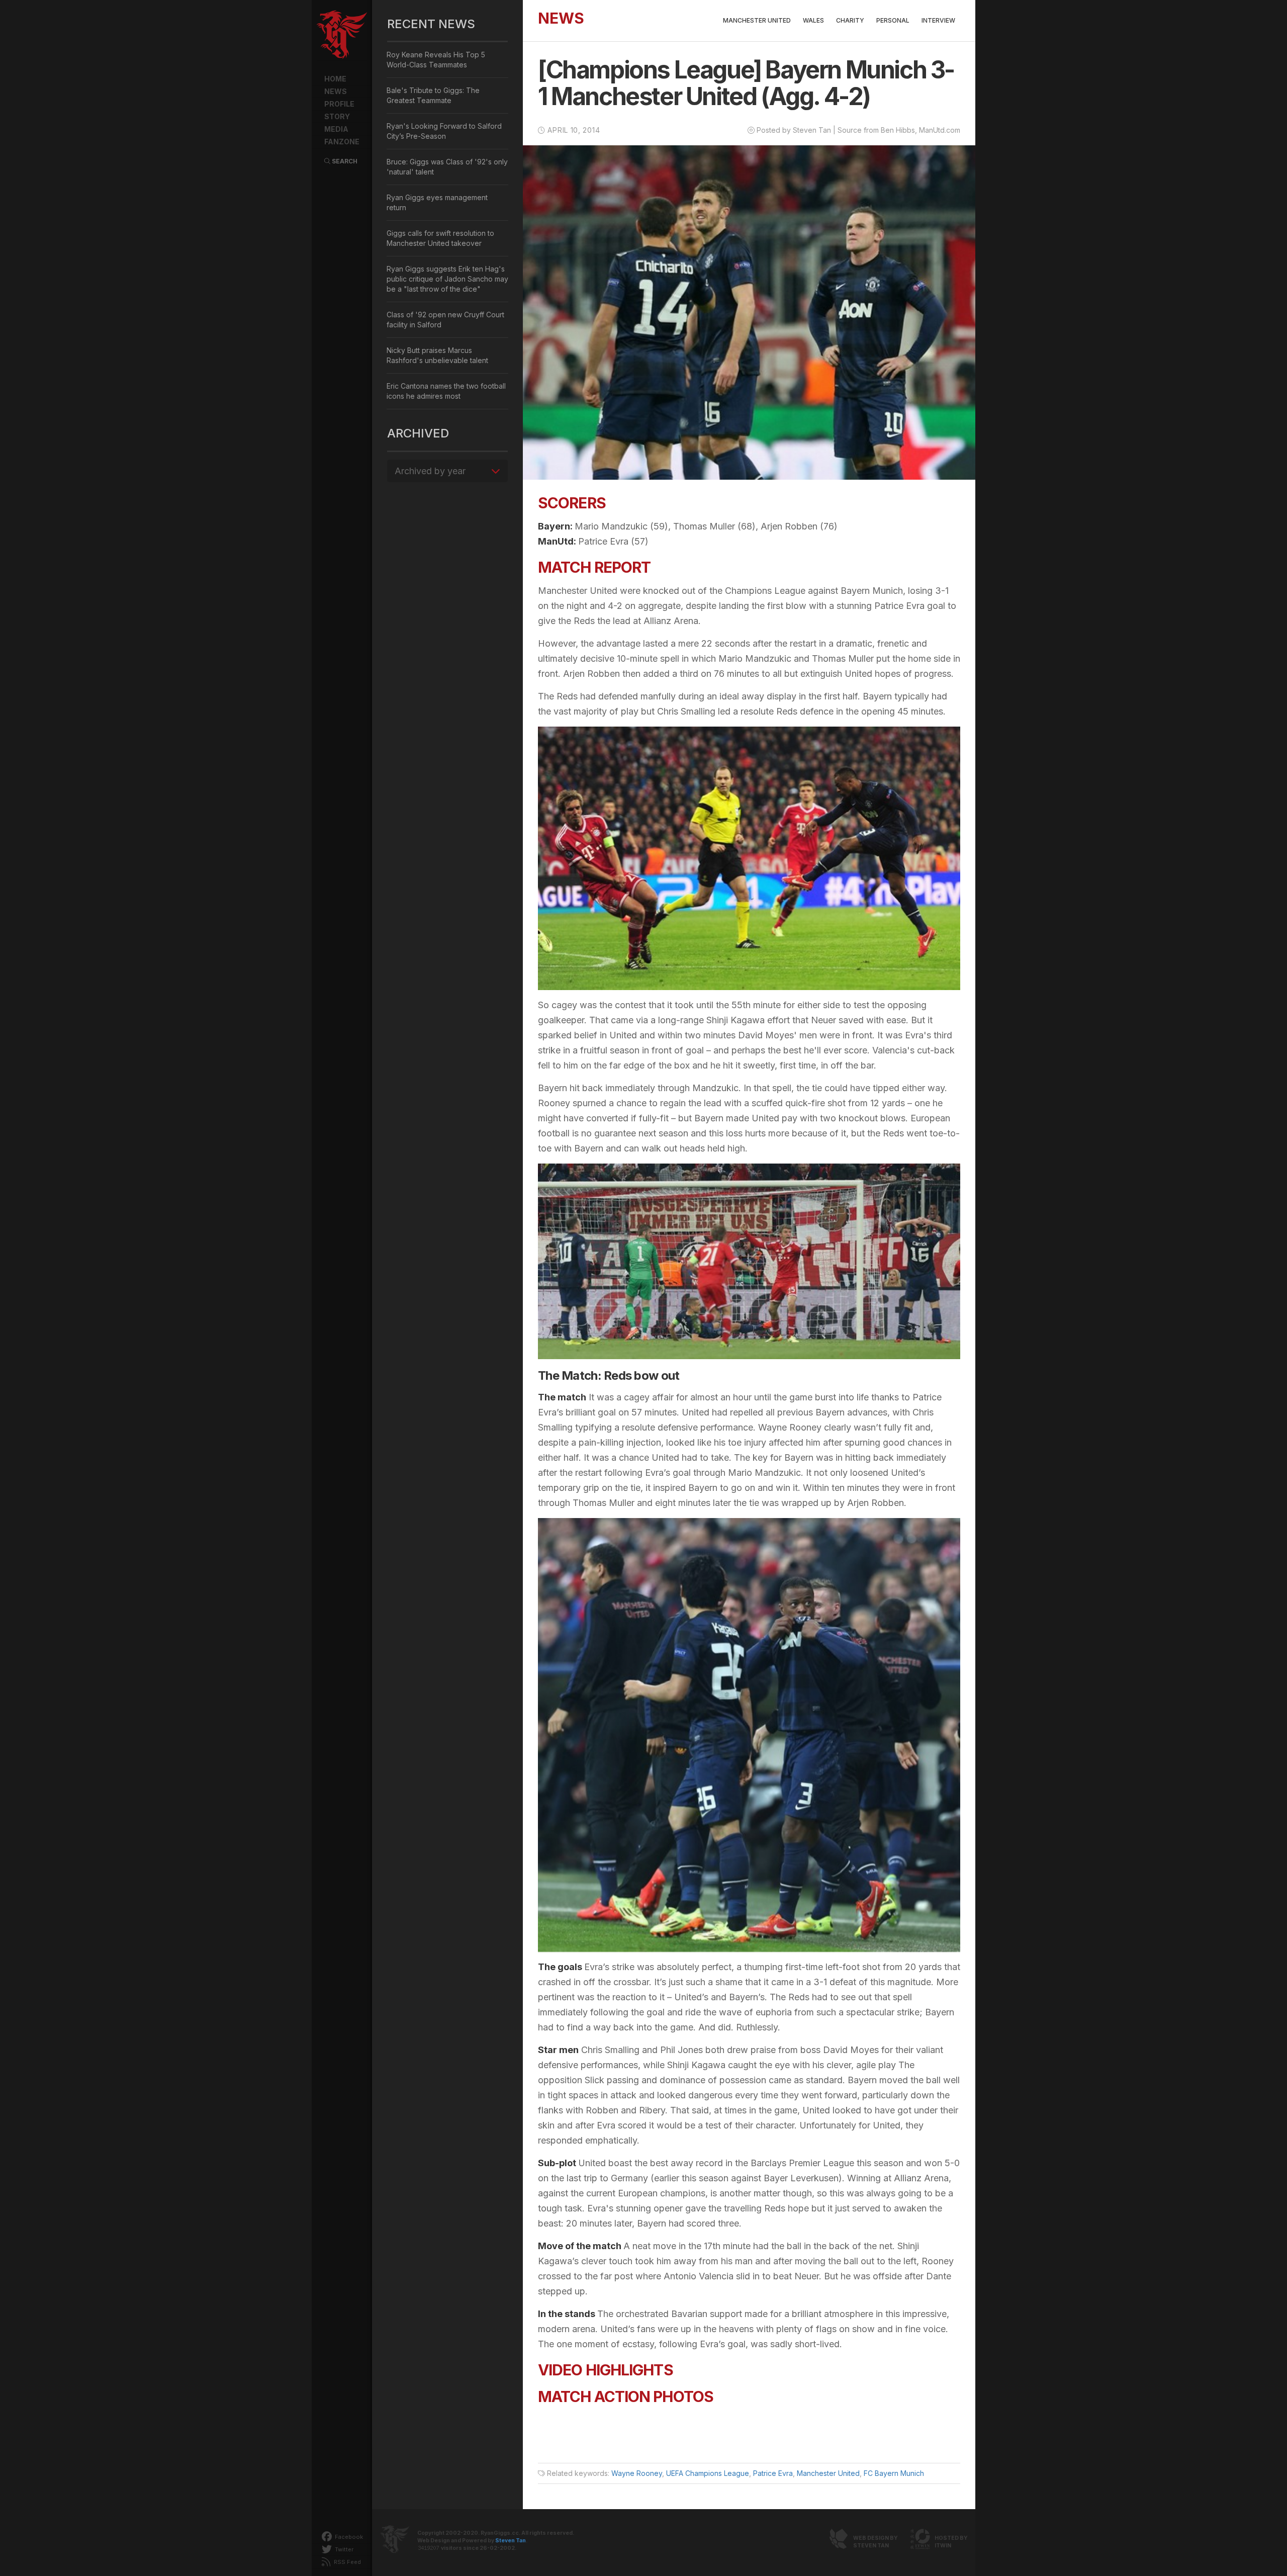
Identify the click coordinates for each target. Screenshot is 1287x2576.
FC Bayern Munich (894, 2473)
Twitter (343, 2549)
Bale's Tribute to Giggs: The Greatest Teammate (433, 95)
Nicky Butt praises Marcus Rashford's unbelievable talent (437, 355)
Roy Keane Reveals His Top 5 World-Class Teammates (436, 60)
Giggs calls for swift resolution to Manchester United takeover (440, 238)
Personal (893, 20)
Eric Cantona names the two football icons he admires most (446, 391)
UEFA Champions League (708, 2473)
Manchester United (757, 20)
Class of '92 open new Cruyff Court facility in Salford (445, 320)
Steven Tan (511, 2541)
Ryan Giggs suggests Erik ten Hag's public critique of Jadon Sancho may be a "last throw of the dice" (447, 279)
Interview (938, 20)
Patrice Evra (773, 2473)
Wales (813, 20)
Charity (850, 20)
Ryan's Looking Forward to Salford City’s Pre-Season (444, 131)
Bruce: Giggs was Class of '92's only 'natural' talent (447, 167)
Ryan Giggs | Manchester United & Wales (342, 35)
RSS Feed (347, 2562)
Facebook (348, 2537)
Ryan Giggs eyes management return (437, 202)
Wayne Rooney (637, 2473)
